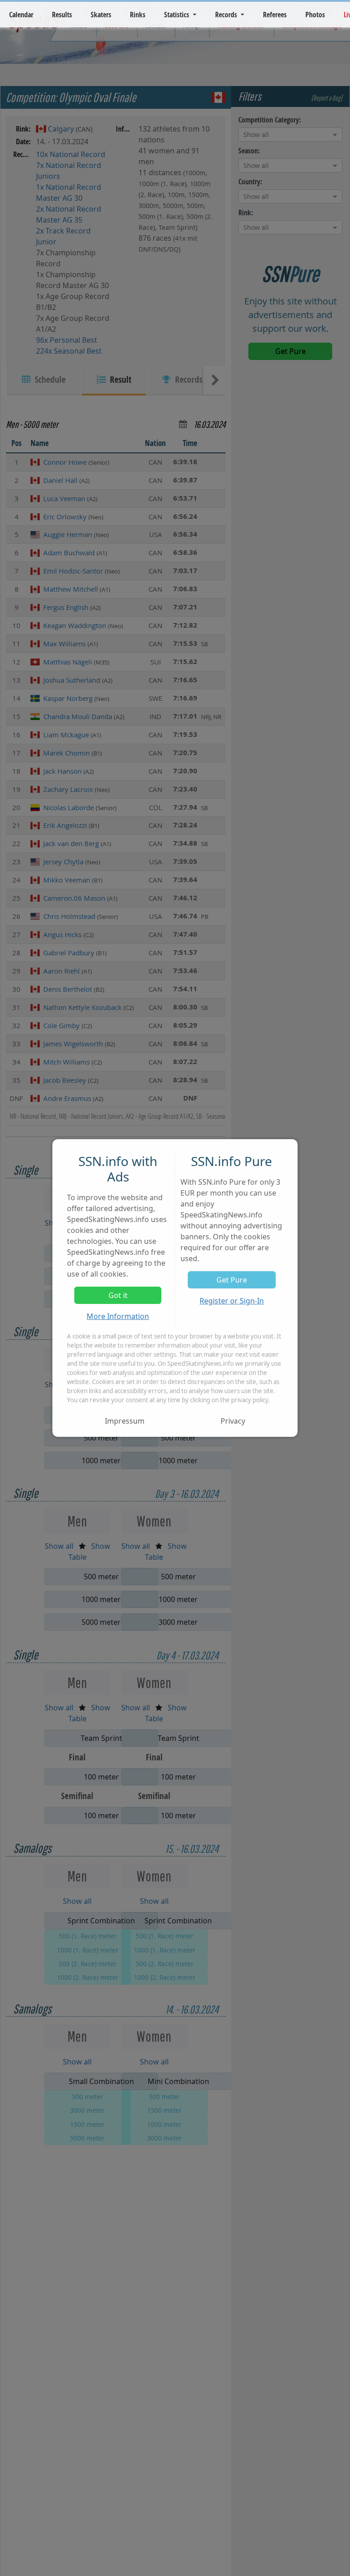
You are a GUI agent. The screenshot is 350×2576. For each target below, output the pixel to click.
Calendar (21, 15)
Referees (275, 15)
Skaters (101, 15)
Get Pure (232, 1280)
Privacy (233, 1421)
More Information (118, 1316)
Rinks (138, 15)
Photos (315, 15)
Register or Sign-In (232, 1301)
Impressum (125, 1421)
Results (62, 15)
